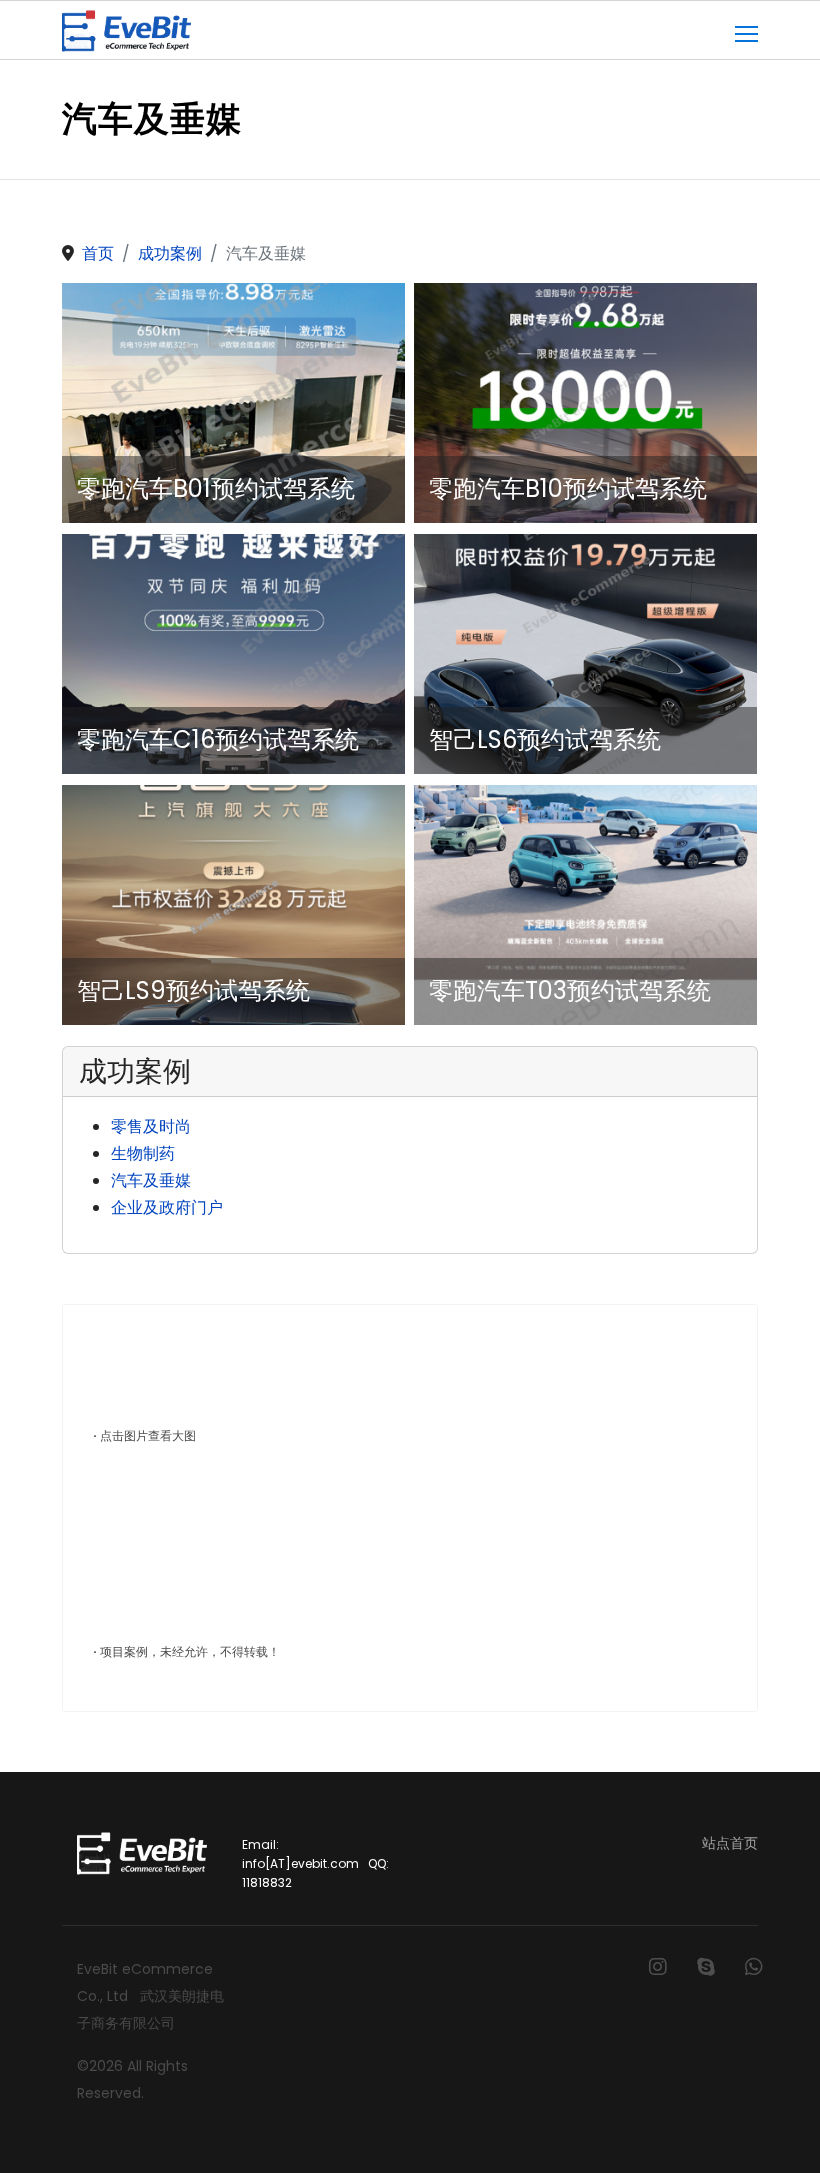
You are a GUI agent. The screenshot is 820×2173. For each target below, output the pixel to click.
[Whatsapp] (754, 1967)
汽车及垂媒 (151, 1180)
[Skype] (706, 1967)
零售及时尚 (151, 1126)
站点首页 (730, 1843)
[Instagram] (658, 1967)
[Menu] (746, 31)
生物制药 (143, 1153)
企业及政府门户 (167, 1207)
